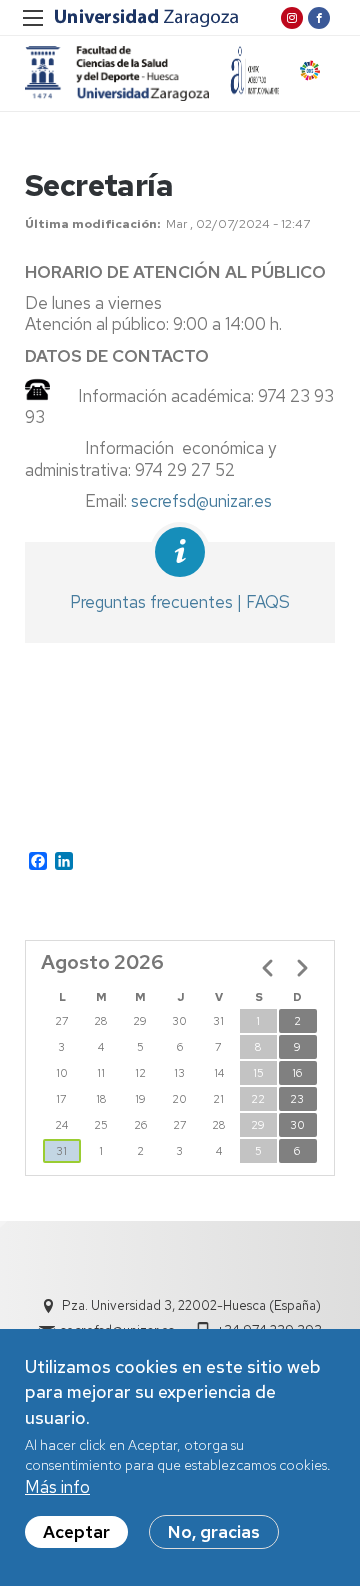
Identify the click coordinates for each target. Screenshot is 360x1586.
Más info (57, 1487)
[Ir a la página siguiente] (302, 968)
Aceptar (76, 1532)
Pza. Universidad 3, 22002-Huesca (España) (191, 1305)
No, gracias (214, 1532)
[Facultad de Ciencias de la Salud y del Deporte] (117, 73)
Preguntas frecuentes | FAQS (180, 602)
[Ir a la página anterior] (268, 968)
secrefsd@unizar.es (201, 501)
